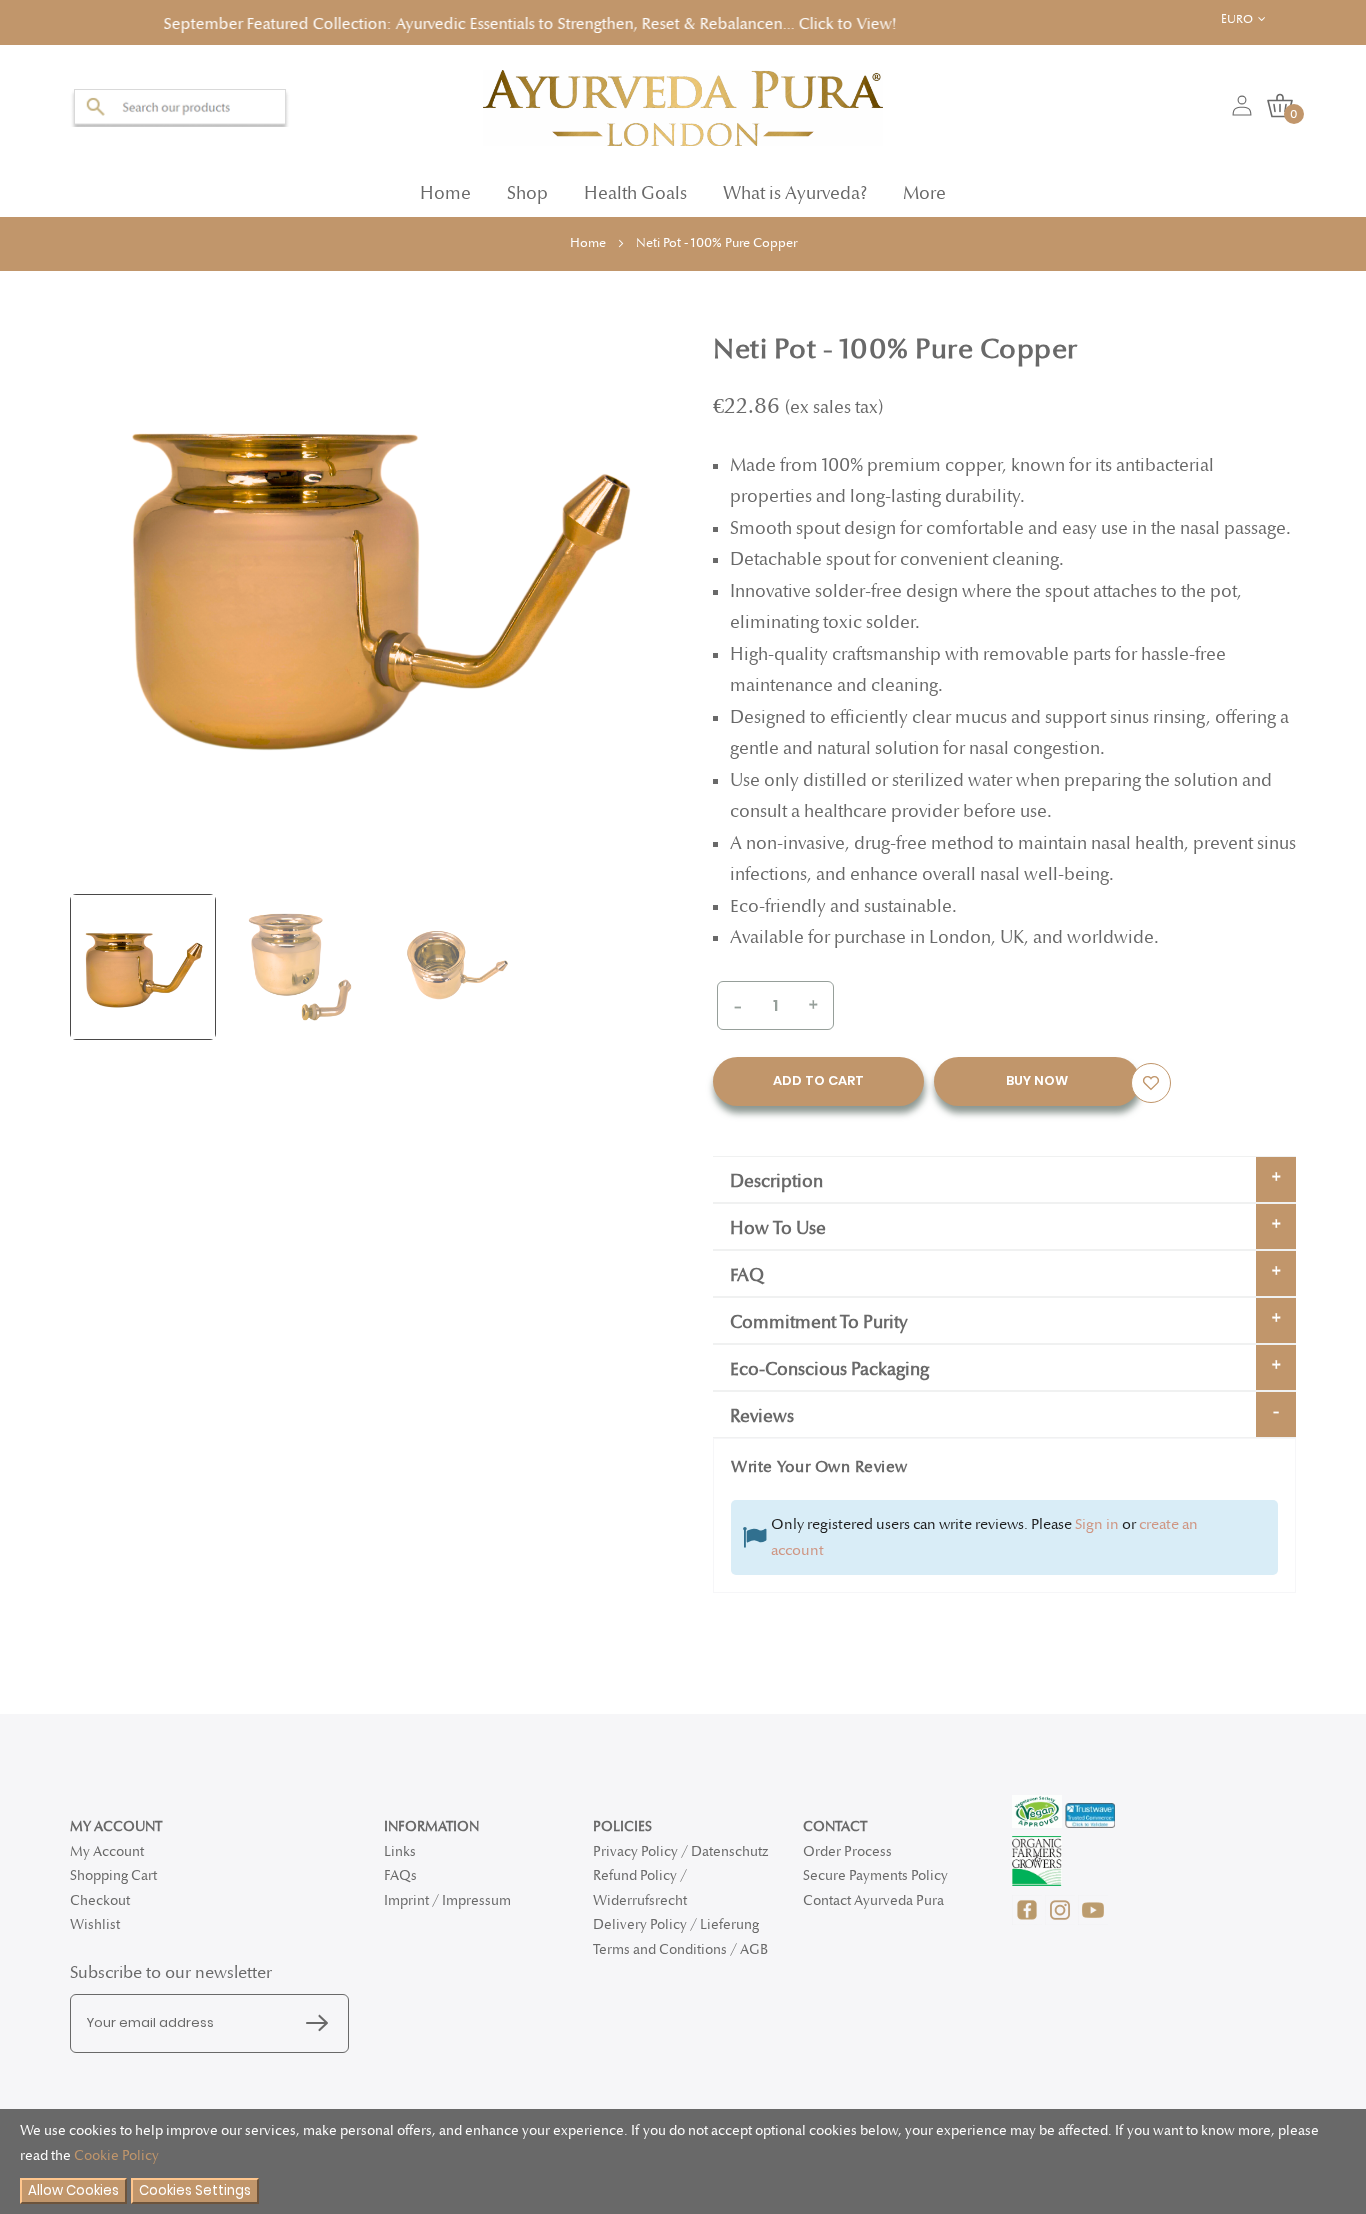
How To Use (778, 1222)
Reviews (762, 1410)
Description (776, 1175)
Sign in (1097, 1518)
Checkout (100, 1900)
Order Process (847, 1851)
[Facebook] (1028, 1920)
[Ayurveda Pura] (683, 102)
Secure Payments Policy (875, 1875)
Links (400, 1851)
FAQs (400, 1875)
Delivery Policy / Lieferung (676, 1924)
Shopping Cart (113, 1875)
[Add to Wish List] (1151, 1077)
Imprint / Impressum (447, 1900)
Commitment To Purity (819, 1316)
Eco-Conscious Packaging (829, 1363)
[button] (1253, 19)
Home (445, 187)
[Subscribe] (322, 2024)
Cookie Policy (116, 2155)
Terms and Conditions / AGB (680, 1949)
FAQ (747, 1269)
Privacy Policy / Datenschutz (680, 1851)
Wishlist (95, 1924)
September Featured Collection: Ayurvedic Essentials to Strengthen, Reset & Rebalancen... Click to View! (401, 21)
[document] (683, 2161)
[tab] (1004, 1173)
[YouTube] (1093, 1920)
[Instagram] (1061, 1920)
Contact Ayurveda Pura (873, 1900)
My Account (107, 1851)
